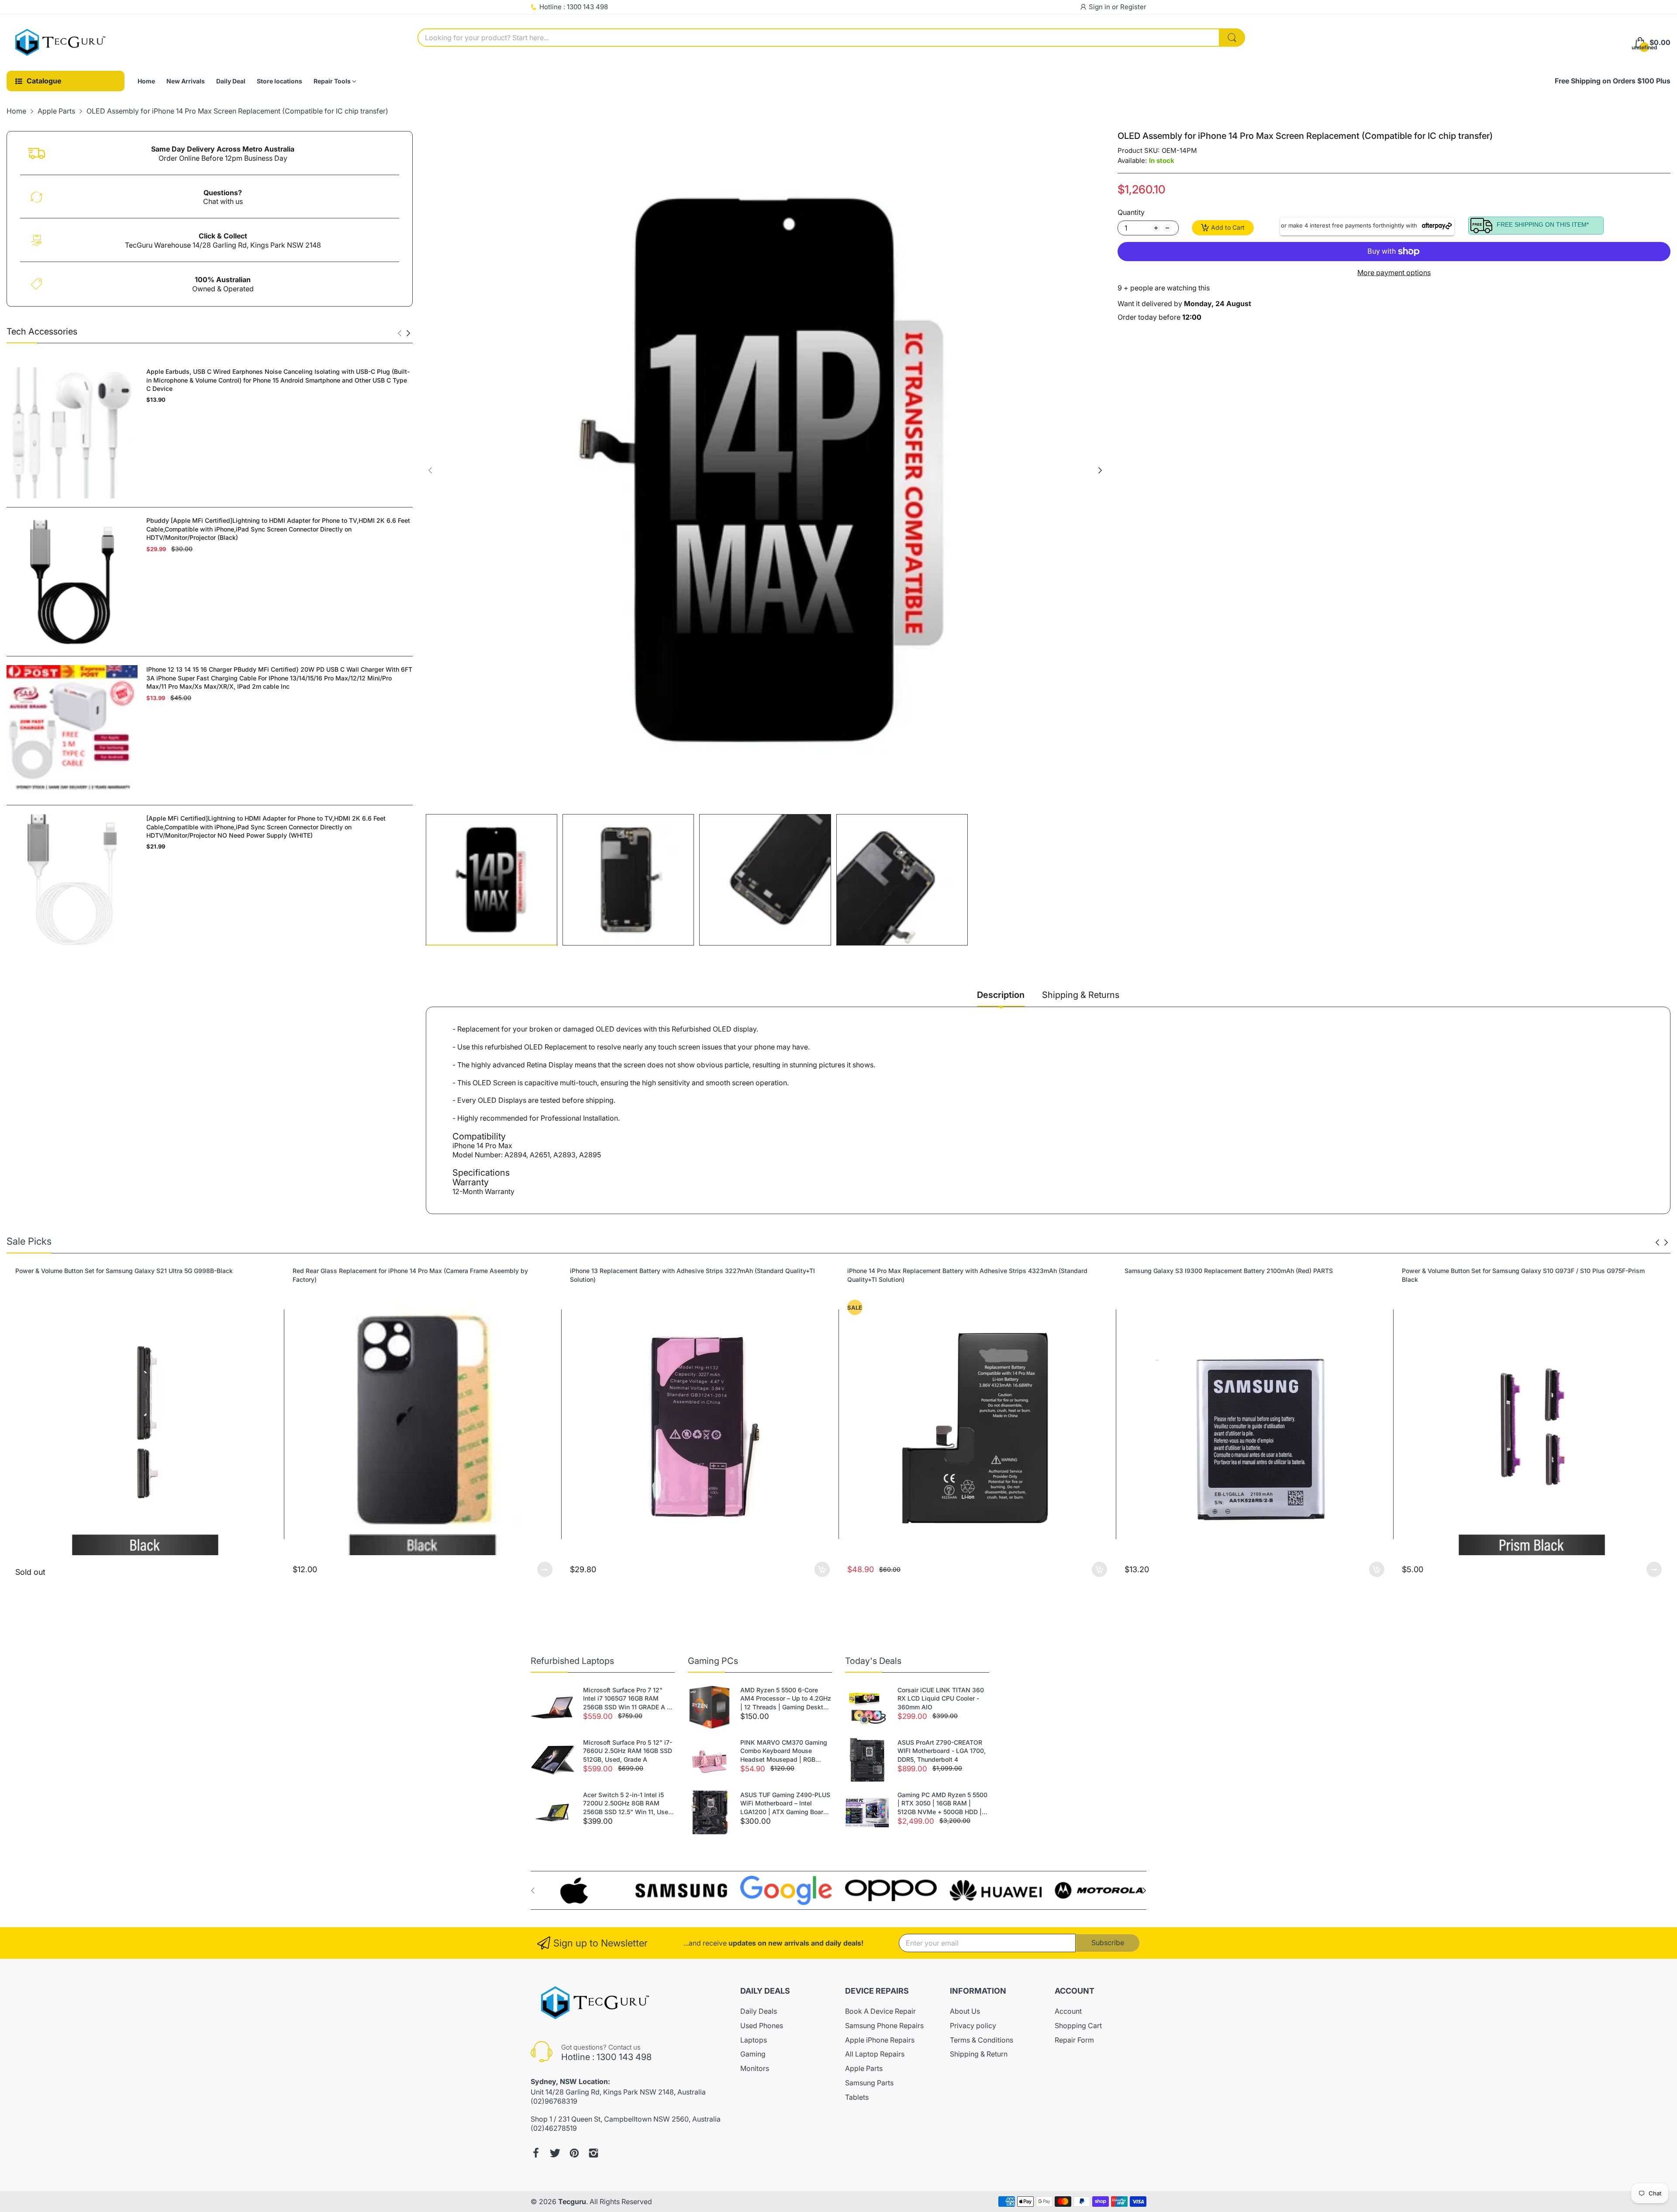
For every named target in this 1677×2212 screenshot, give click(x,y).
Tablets (857, 2097)
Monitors (755, 2068)
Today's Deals (873, 1661)
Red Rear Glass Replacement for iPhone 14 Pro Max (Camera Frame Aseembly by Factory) (133, 1275)
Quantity (1131, 212)
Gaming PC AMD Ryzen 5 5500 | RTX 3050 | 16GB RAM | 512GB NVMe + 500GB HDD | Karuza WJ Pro (942, 1804)
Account (1068, 2011)
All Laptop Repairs (875, 2054)
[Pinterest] (574, 2153)
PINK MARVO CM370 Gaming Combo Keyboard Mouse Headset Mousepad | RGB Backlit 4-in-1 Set (784, 1751)
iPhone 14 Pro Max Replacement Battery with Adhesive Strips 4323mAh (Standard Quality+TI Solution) (690, 1275)
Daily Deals (759, 2011)
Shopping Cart (1078, 2026)
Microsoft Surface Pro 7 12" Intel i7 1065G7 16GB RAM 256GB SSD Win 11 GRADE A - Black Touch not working (626, 1699)
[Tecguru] (61, 43)
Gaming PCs (713, 1661)
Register (1133, 7)
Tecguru (572, 2202)
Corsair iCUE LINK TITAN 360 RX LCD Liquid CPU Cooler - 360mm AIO (941, 1698)
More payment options (1394, 273)
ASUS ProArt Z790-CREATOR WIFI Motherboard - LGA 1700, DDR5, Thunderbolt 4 (942, 1751)
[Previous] (408, 333)
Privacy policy (973, 2026)
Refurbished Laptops (572, 1661)
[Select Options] (267, 1569)
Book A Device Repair (880, 2011)
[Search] (1232, 38)
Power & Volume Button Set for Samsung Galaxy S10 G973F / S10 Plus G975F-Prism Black (1246, 1275)
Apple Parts (864, 2068)
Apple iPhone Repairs (880, 2040)
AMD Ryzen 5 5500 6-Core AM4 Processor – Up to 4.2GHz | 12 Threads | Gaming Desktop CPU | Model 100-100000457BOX (786, 1699)
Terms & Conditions (982, 2040)
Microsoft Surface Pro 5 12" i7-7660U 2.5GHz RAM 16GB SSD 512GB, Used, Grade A (628, 1751)
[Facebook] (536, 2153)
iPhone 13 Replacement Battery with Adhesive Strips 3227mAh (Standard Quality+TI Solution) (415, 1275)
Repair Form (1074, 2040)
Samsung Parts (869, 2083)
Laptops (754, 2040)
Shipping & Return (979, 2054)
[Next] (400, 333)
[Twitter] (555, 2153)
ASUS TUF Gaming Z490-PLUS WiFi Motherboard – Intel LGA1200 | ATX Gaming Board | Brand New (786, 1804)
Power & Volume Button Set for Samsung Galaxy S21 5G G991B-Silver (1502, 1271)
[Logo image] (576, 1890)
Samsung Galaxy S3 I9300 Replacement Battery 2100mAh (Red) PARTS (951, 1271)
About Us (965, 2011)
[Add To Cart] (545, 1569)
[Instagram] (594, 2153)
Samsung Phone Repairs (884, 2026)
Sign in (1100, 7)
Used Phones (762, 2026)
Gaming (753, 2054)
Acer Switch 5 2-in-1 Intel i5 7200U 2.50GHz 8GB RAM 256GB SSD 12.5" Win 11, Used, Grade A (628, 1804)
